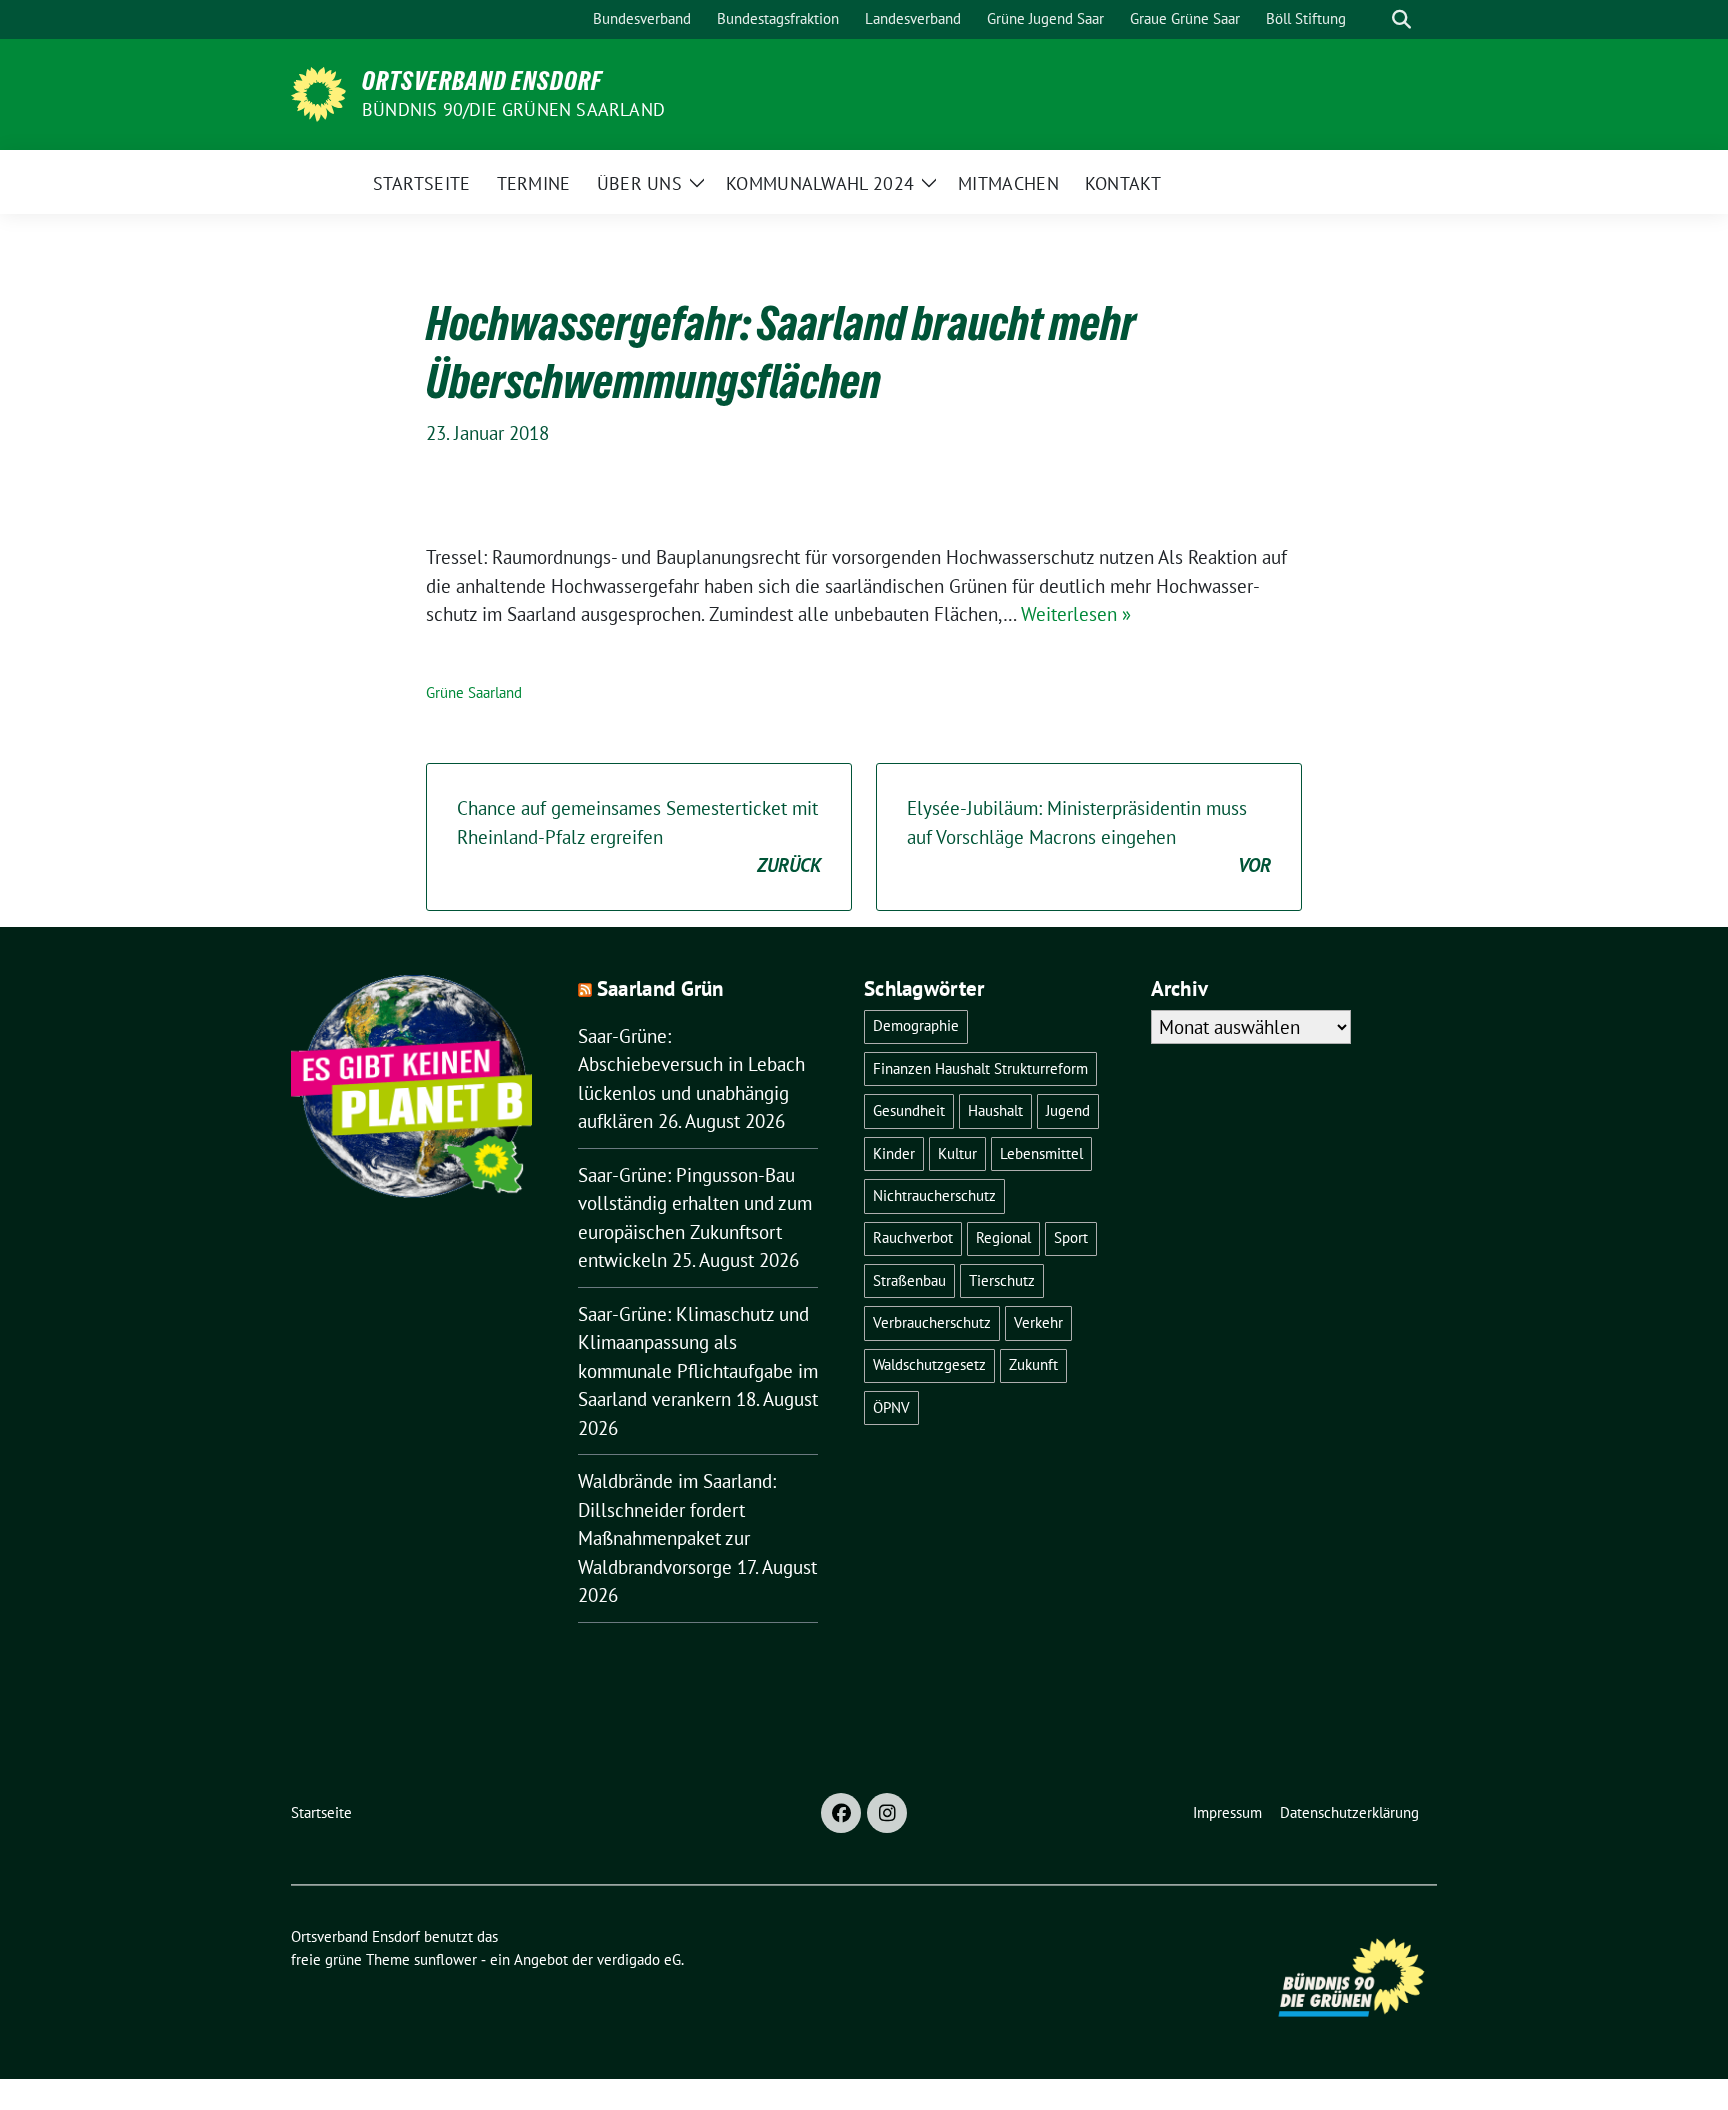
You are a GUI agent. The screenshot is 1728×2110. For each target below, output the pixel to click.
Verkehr (1038, 1322)
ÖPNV (891, 1407)
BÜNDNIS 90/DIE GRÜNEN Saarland (513, 109)
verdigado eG (639, 1959)
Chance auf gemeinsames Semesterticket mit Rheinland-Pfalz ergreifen (639, 836)
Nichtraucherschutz (934, 1195)
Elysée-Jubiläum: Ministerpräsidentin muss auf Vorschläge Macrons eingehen (1089, 836)
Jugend (1068, 1110)
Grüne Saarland (474, 692)
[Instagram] (887, 1813)
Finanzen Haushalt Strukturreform (980, 1068)
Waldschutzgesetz (929, 1364)
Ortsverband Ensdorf (482, 81)
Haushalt (995, 1110)
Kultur (957, 1153)
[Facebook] (841, 1813)
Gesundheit (909, 1110)
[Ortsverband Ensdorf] (318, 92)
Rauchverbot (913, 1237)
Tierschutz (1002, 1280)
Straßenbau (909, 1280)
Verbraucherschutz (932, 1322)
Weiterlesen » (1076, 614)
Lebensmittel (1041, 1153)
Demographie (916, 1025)
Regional (1003, 1237)
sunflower (445, 1959)
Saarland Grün (660, 988)
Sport (1071, 1237)
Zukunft (1033, 1364)
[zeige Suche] (1401, 19)
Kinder (894, 1153)
